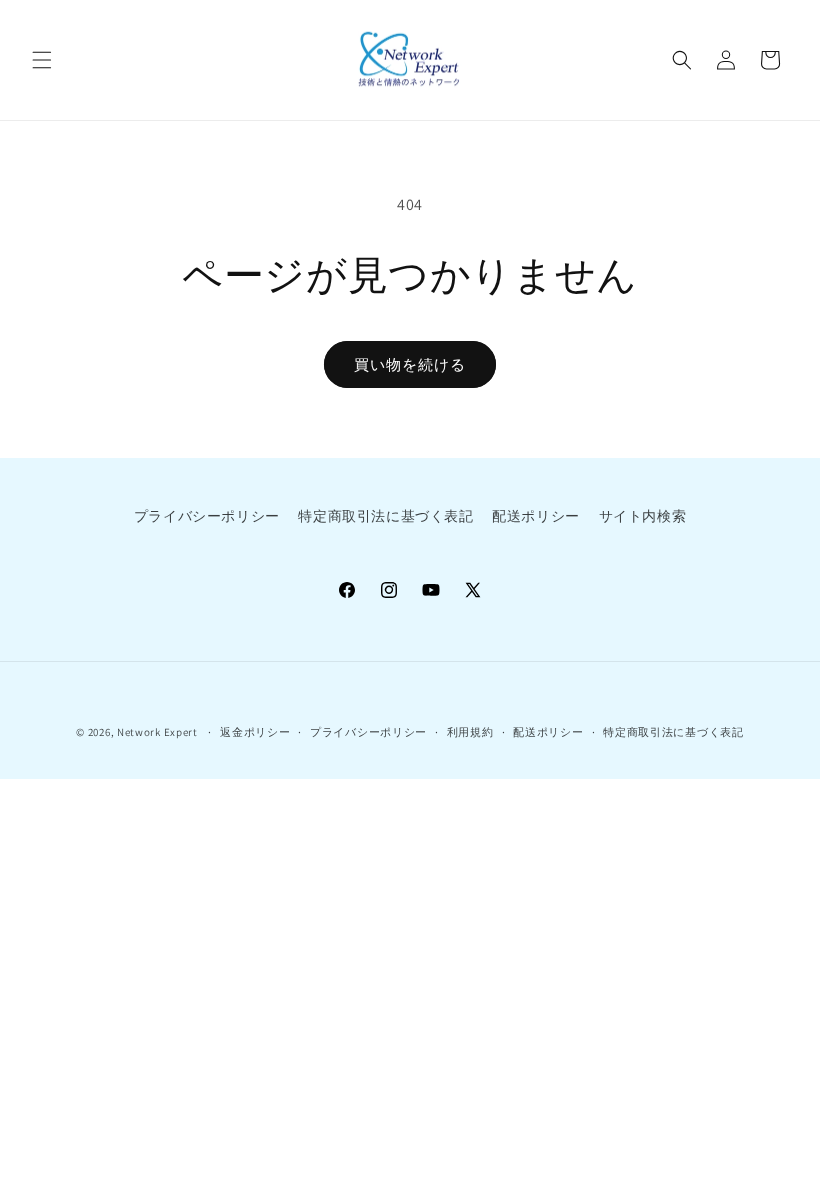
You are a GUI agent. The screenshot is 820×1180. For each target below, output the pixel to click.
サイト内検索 (643, 516)
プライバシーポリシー (207, 516)
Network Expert (157, 732)
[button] (42, 60)
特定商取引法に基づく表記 (385, 516)
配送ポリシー (536, 516)
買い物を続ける (410, 364)
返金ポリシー (255, 732)
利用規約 (470, 732)
